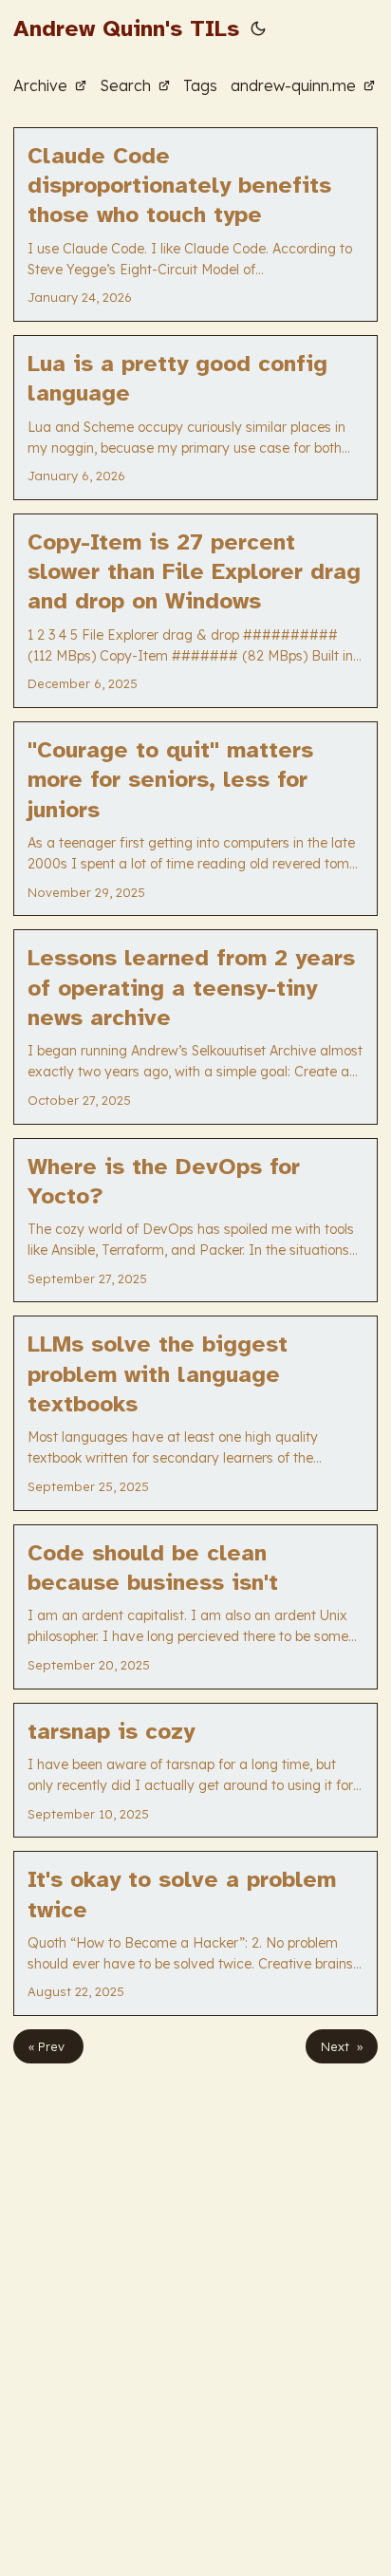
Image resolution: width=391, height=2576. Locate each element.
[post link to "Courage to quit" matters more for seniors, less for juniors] (195, 819)
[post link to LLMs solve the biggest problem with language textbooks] (195, 1413)
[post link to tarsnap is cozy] (195, 1771)
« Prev (48, 2046)
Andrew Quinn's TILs (126, 28)
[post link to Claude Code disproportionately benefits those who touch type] (195, 224)
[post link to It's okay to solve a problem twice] (195, 1933)
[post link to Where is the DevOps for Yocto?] (195, 1221)
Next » (342, 2046)
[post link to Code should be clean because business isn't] (195, 1607)
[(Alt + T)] (258, 28)
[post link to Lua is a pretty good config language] (195, 418)
